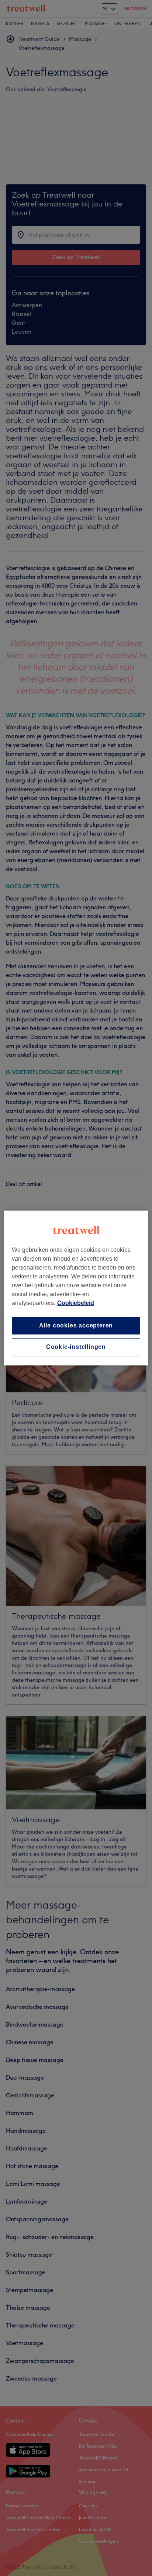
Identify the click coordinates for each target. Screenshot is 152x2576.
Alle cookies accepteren (76, 1325)
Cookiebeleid (76, 1303)
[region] (76, 1288)
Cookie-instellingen (76, 1347)
